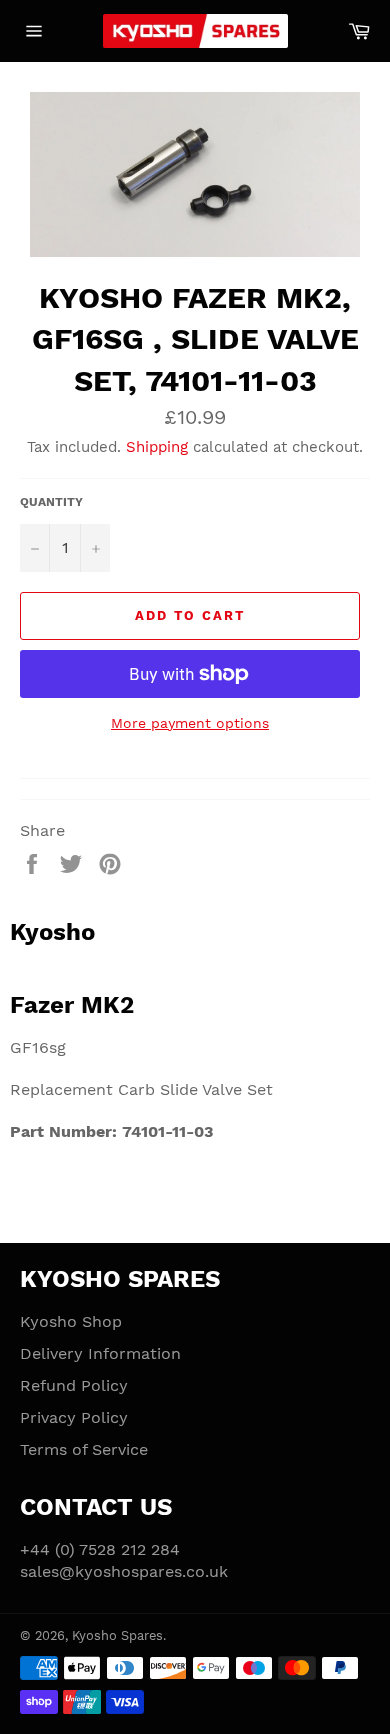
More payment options (190, 723)
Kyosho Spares (117, 1635)
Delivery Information (100, 1353)
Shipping (157, 447)
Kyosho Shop (71, 1321)
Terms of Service (84, 1449)
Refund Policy (74, 1385)
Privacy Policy (74, 1417)
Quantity (51, 502)
